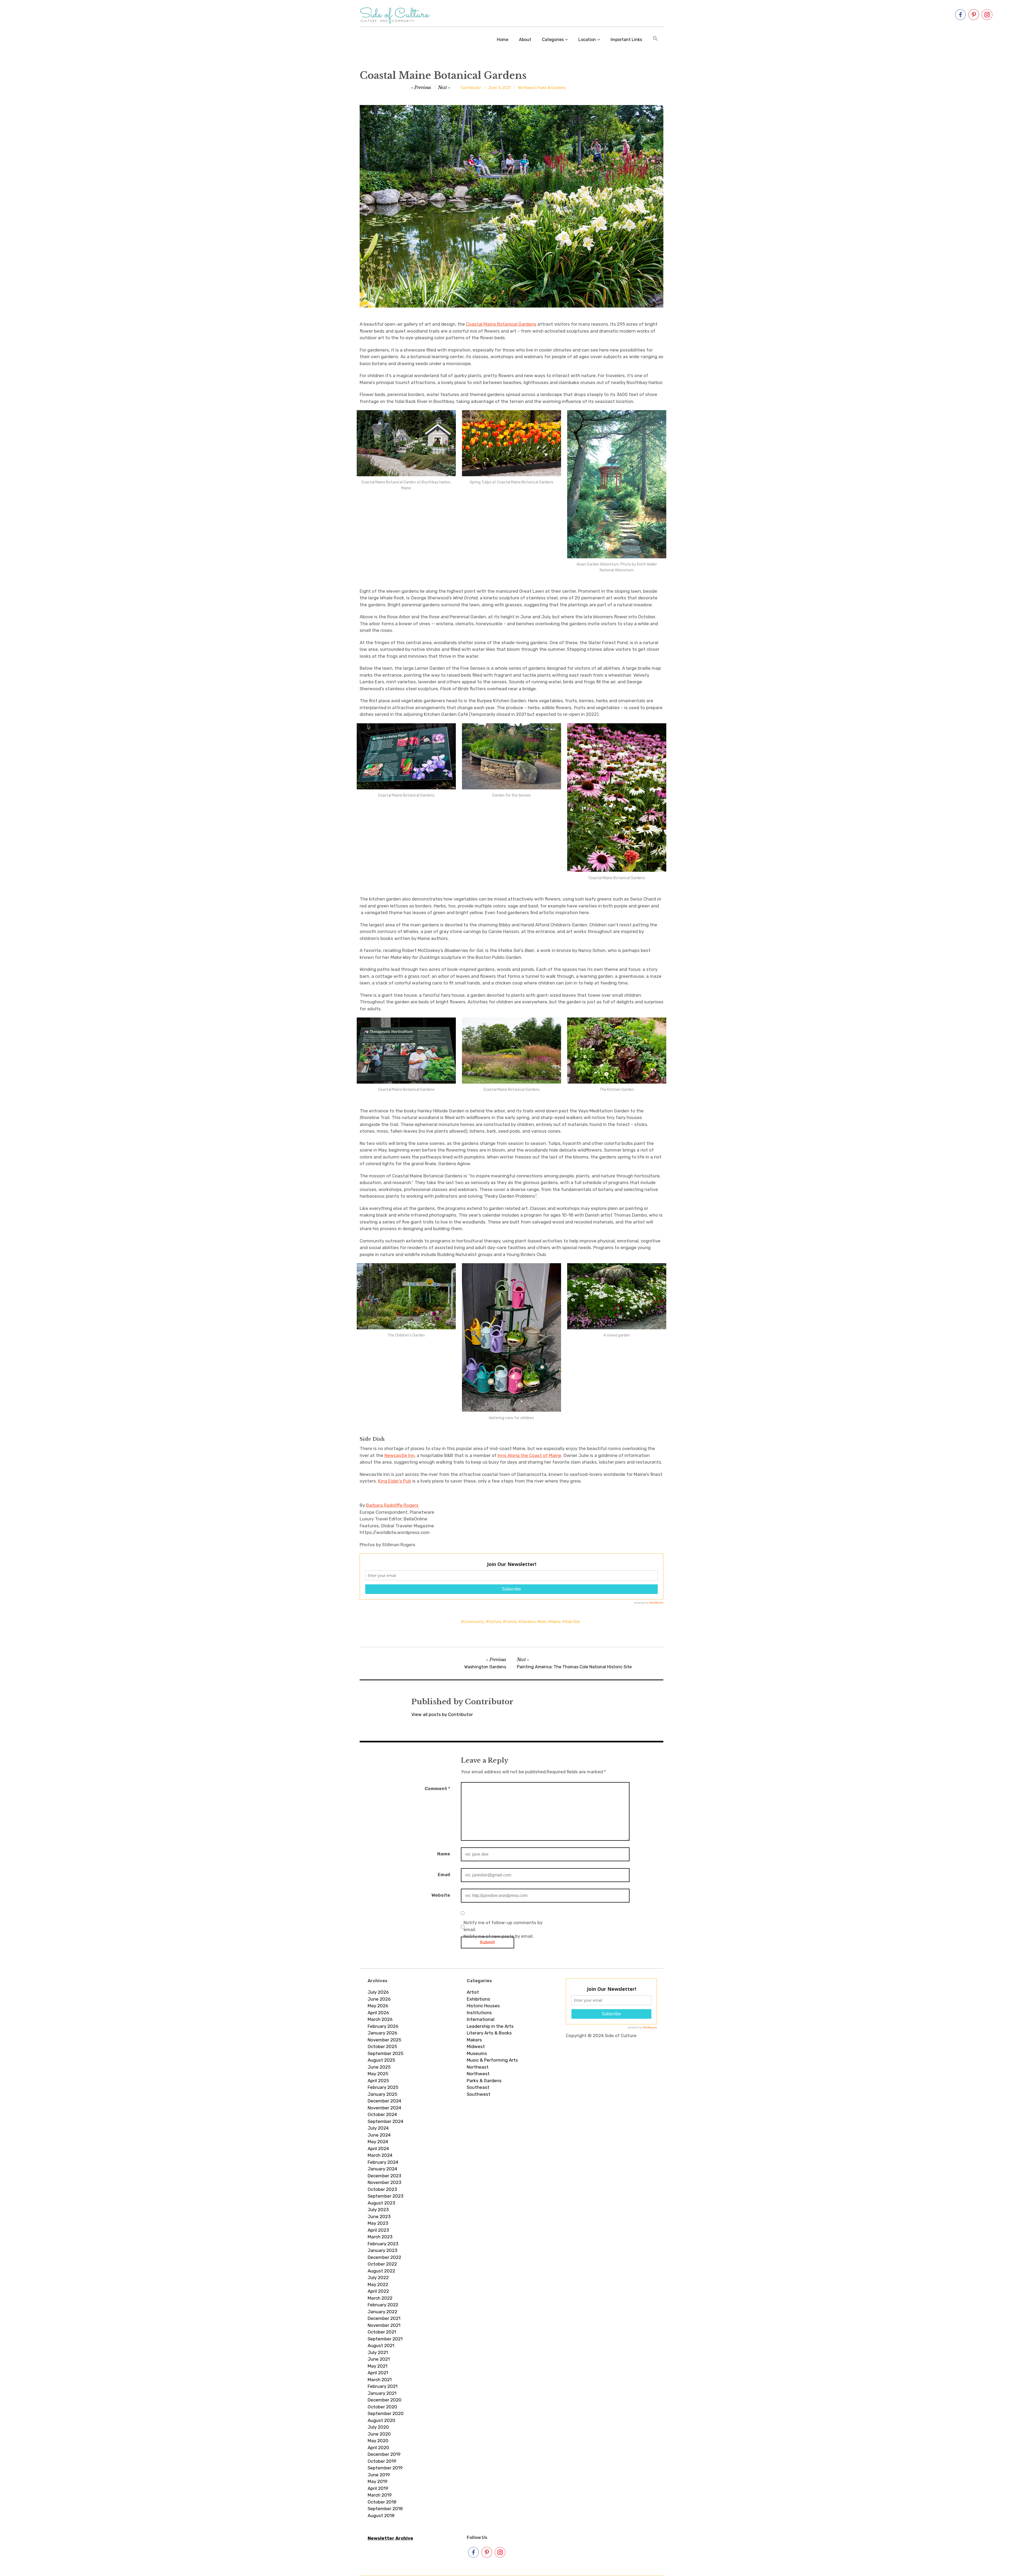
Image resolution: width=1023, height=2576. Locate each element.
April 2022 (378, 2291)
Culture (495, 1622)
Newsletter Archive (390, 2538)
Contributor (471, 88)
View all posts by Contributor (442, 1714)
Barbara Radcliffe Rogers (392, 1505)
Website (441, 1895)
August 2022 (381, 2271)
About (525, 40)
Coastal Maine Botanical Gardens (501, 324)
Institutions (479, 2013)
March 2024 (380, 2155)
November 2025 (384, 2040)
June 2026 (379, 1999)
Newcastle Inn (399, 1455)
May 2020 (378, 2441)
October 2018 (382, 2502)
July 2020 (378, 2427)
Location (587, 40)
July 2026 (378, 1992)
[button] (655, 39)
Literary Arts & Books (489, 2033)
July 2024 (378, 2128)
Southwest (479, 2094)
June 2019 (379, 2475)
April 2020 (378, 2448)
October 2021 (382, 2332)
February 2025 (383, 2087)
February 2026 (383, 2026)
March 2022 (380, 2298)
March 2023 (380, 2237)
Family (511, 1622)
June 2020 (379, 2434)
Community (474, 1622)
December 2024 (384, 2101)
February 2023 (383, 2244)
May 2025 (378, 2074)
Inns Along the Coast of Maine (529, 1455)
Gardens (528, 1622)
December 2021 (384, 2318)
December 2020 (385, 2400)
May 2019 (377, 2481)
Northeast (527, 88)
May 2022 (378, 2284)
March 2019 (380, 2495)
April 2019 (378, 2488)
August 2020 (381, 2420)
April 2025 (378, 2081)
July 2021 (378, 2352)
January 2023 (382, 2250)
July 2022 (378, 2278)
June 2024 (379, 2135)
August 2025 (381, 2060)
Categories (553, 40)
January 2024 (382, 2169)
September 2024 (385, 2121)
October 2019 (382, 2461)
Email (444, 1875)
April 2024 (378, 2149)
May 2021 (377, 2366)
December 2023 (384, 2176)
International (481, 2019)
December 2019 (384, 2454)
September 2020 (386, 2413)
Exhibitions (478, 1999)
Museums (477, 2053)
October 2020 (382, 2407)
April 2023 (378, 2230)
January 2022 (382, 2312)
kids (543, 1622)
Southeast (478, 2087)
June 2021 (379, 2359)
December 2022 (384, 2257)
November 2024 (384, 2108)
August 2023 (381, 2203)
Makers (474, 2040)
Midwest (476, 2046)
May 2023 (378, 2223)
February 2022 (383, 2305)
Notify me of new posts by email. (499, 1936)
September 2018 (385, 2509)
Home (503, 40)
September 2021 (385, 2339)
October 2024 (382, 2114)
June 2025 (379, 2067)
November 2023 (384, 2182)
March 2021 (380, 2380)
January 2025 (382, 2094)
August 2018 (381, 2516)
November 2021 (384, 2325)
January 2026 (382, 2033)
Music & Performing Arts (492, 2060)
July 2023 (378, 2210)
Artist (473, 1992)
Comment (437, 1788)
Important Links (626, 40)
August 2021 (381, 2345)
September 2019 (385, 2468)
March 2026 (380, 2019)
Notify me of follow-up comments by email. (503, 1926)
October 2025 (382, 2046)
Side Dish (573, 1622)
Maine (556, 1622)
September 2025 (385, 2053)
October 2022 (382, 2264)
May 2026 (378, 2006)
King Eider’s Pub (395, 1481)
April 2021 (378, 2373)
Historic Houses (483, 2006)
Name (444, 1854)
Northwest (478, 2074)
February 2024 (383, 2162)
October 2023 (382, 2189)
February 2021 (383, 2386)
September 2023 (385, 2196)
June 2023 (379, 2216)
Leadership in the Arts (490, 2026)
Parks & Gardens (551, 88)
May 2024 (378, 2142)
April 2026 (378, 2013)
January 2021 (382, 2393)
